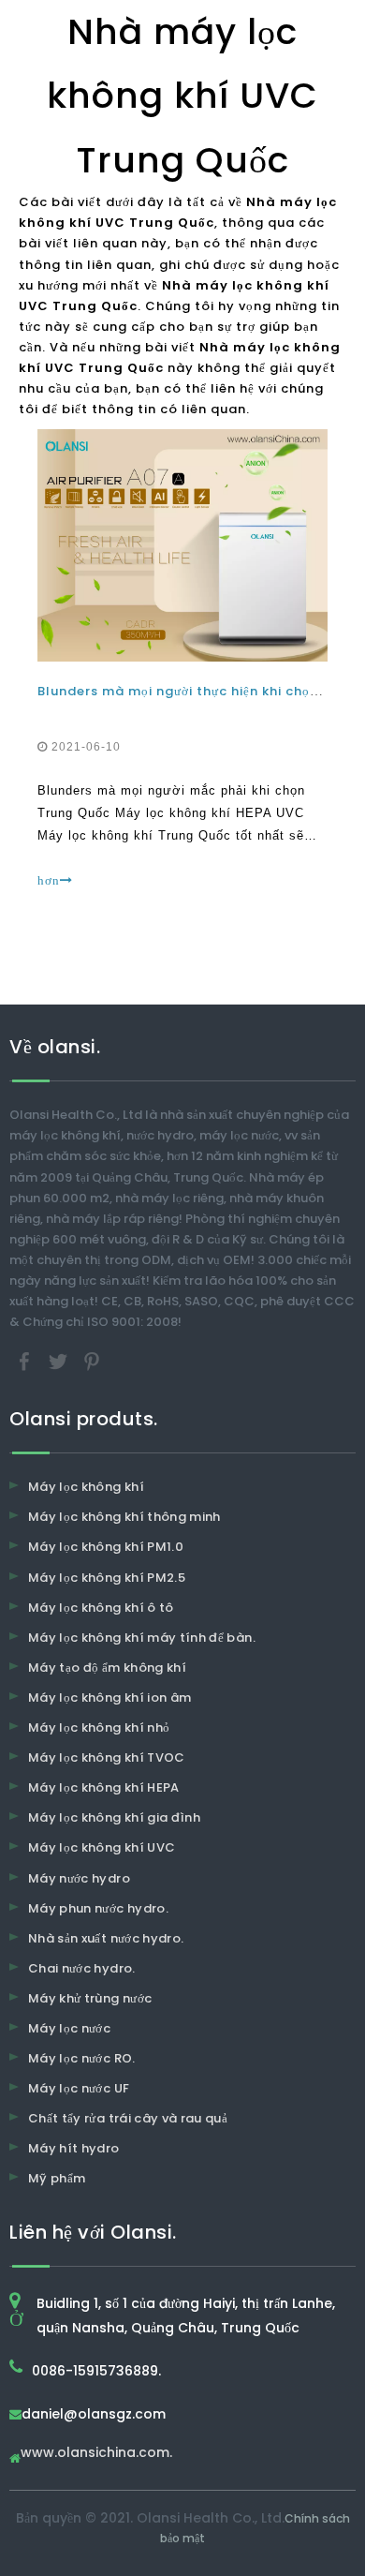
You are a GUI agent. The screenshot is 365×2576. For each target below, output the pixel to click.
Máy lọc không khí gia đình (114, 1817)
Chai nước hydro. (82, 1968)
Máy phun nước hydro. (98, 1908)
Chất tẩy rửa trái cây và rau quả (128, 2118)
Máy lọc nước (69, 2028)
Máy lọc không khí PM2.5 (107, 1578)
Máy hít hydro (74, 2148)
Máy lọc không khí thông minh (124, 1517)
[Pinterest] (92, 1361)
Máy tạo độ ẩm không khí (107, 1668)
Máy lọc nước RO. (82, 2058)
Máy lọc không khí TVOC (107, 1757)
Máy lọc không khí (86, 1487)
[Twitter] (60, 1361)
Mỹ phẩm (57, 2178)
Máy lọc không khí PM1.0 (106, 1547)
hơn (49, 880)
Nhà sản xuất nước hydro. (106, 1938)
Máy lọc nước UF (79, 2088)
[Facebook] (26, 1361)
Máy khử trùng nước (90, 1998)
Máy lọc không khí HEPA (104, 1787)
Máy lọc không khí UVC (102, 1847)
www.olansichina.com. (96, 2454)
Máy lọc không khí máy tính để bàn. (142, 1638)
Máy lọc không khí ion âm (109, 1697)
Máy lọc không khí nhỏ (99, 1727)
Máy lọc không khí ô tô (101, 1608)
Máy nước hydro (79, 1878)
